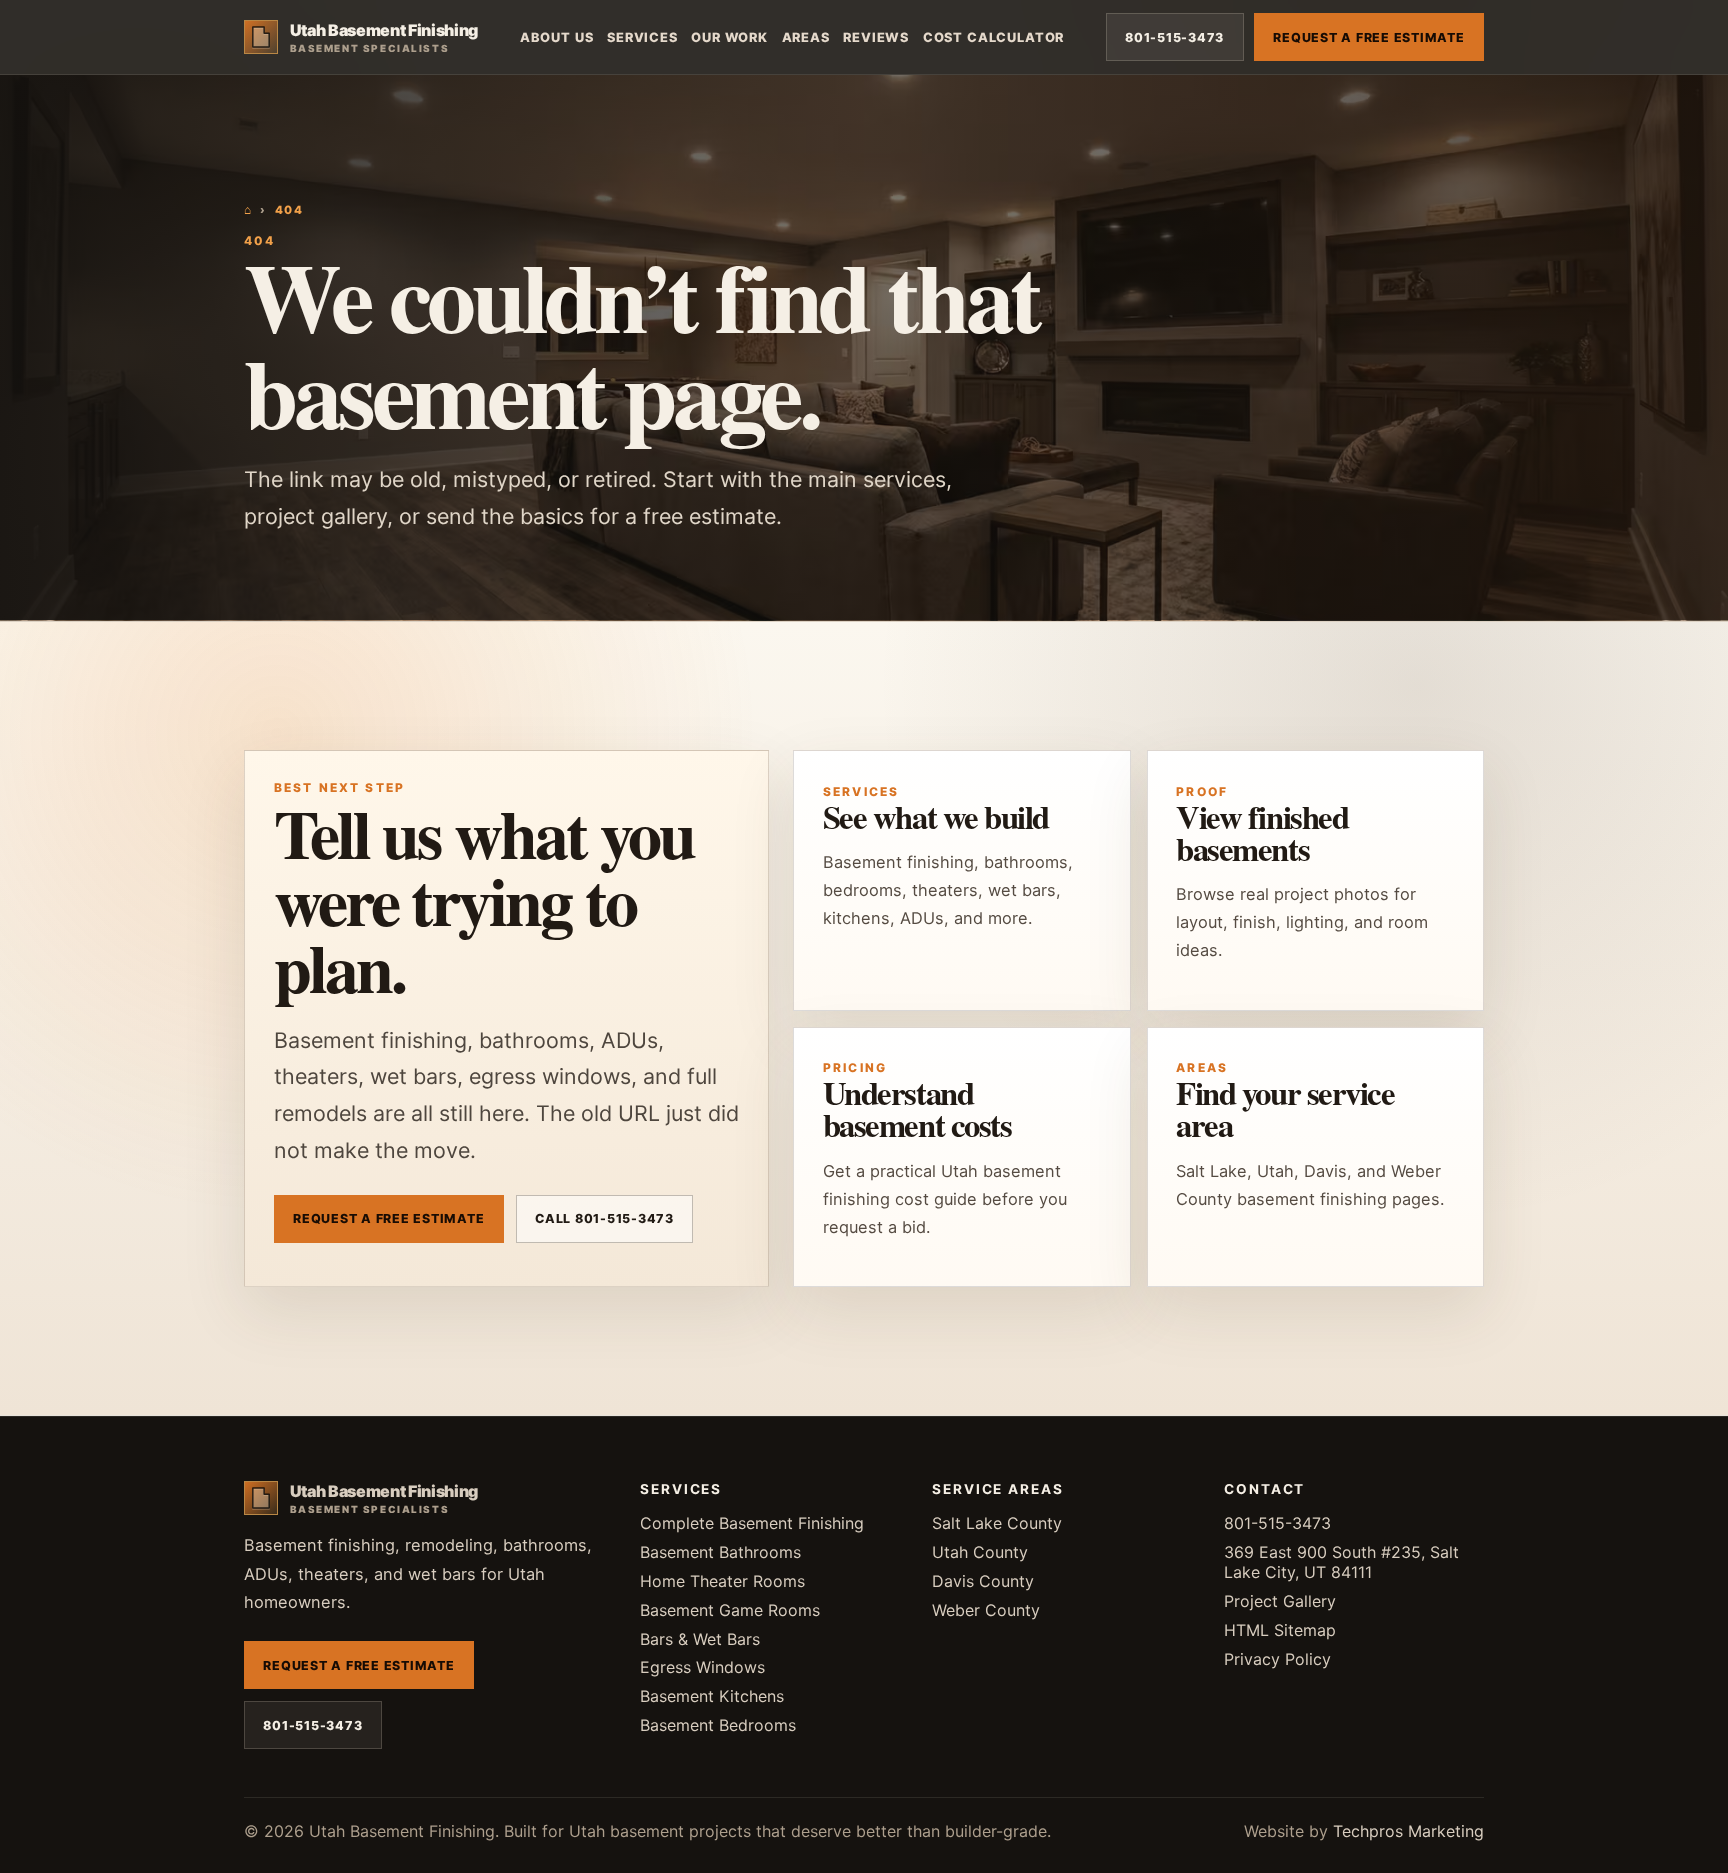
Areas (806, 37)
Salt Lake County (997, 1523)
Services (642, 37)
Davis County (983, 1581)
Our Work (729, 37)
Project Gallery (1280, 1601)
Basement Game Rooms (730, 1610)
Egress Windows (702, 1667)
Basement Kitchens (712, 1696)
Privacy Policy (1277, 1659)
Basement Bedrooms (718, 1725)
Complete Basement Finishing (752, 1523)
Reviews (876, 37)
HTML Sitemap (1280, 1630)
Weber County (986, 1610)
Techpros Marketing (1408, 1831)
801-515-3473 (1174, 37)
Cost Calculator (993, 37)
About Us (557, 37)
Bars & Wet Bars (700, 1639)
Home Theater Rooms (722, 1581)
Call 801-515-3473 (604, 1218)
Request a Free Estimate (1368, 37)
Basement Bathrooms (720, 1552)
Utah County (980, 1552)
